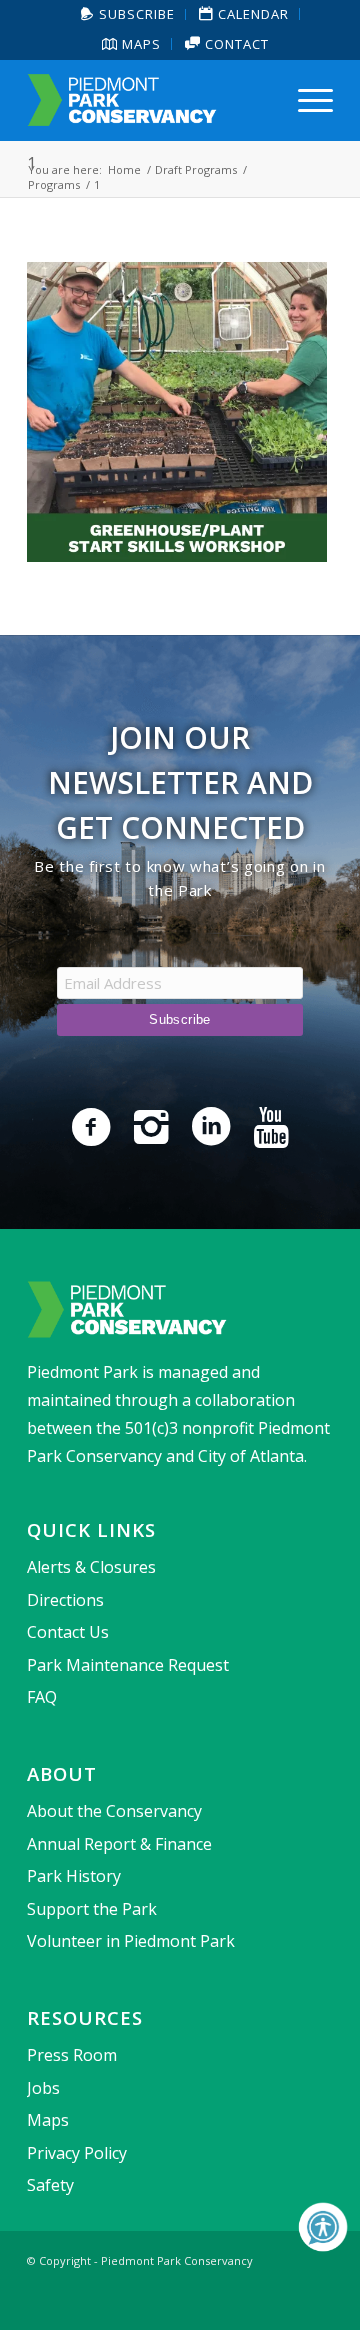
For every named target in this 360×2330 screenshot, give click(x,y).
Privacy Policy (77, 2153)
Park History (74, 1876)
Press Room (72, 2055)
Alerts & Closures (91, 1567)
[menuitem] (128, 14)
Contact (235, 44)
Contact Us (68, 1632)
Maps (139, 44)
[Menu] (305, 100)
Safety (50, 2185)
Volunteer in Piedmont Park (131, 1941)
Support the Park (92, 1909)
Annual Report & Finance (119, 1844)
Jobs (43, 2088)
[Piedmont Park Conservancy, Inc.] (149, 100)
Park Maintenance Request (128, 1665)
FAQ (42, 1697)
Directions (65, 1600)
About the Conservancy (114, 1811)
